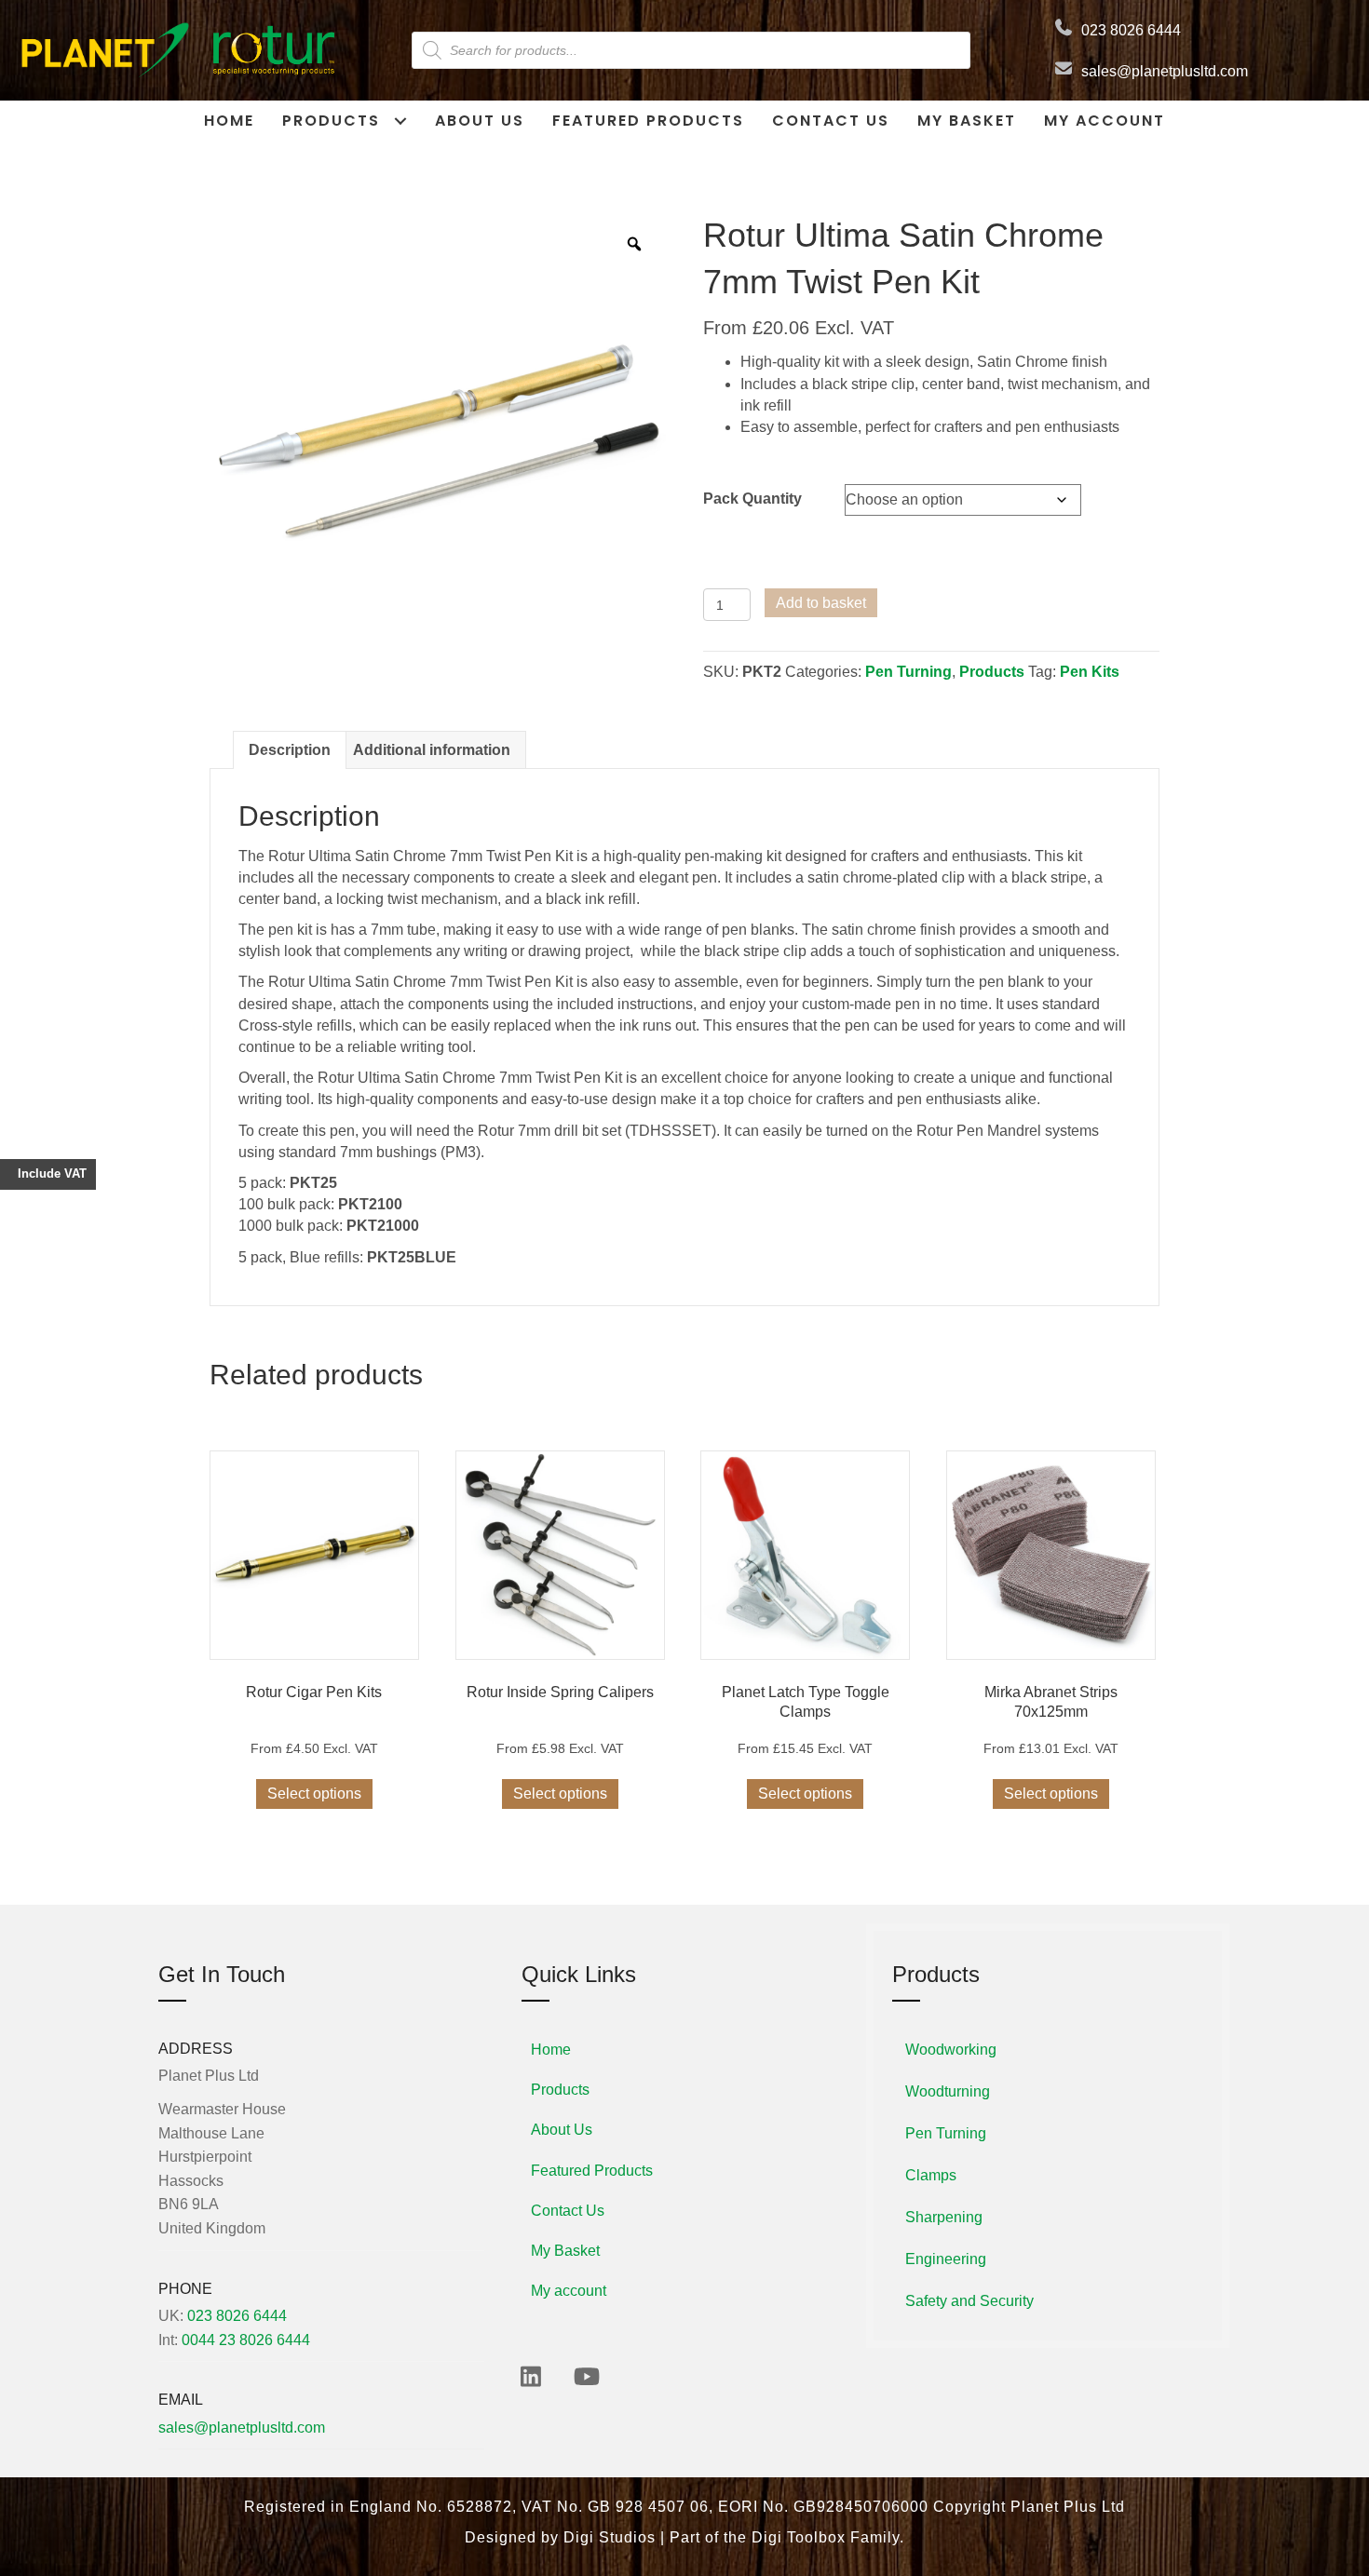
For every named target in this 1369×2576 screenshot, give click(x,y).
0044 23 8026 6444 (246, 2340)
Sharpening (944, 2217)
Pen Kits (1090, 672)
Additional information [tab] (432, 750)
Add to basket (821, 603)
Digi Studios (610, 2537)
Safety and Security (969, 2301)
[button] (531, 2376)
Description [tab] (290, 750)
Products (992, 672)
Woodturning (948, 2091)
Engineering (946, 2259)
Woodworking (951, 2050)
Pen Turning (908, 672)
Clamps (931, 2175)
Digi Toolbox (799, 2537)
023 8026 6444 (1131, 30)
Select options (314, 1794)
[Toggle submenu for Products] (400, 121)
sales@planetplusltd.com (1165, 71)
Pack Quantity (752, 499)
